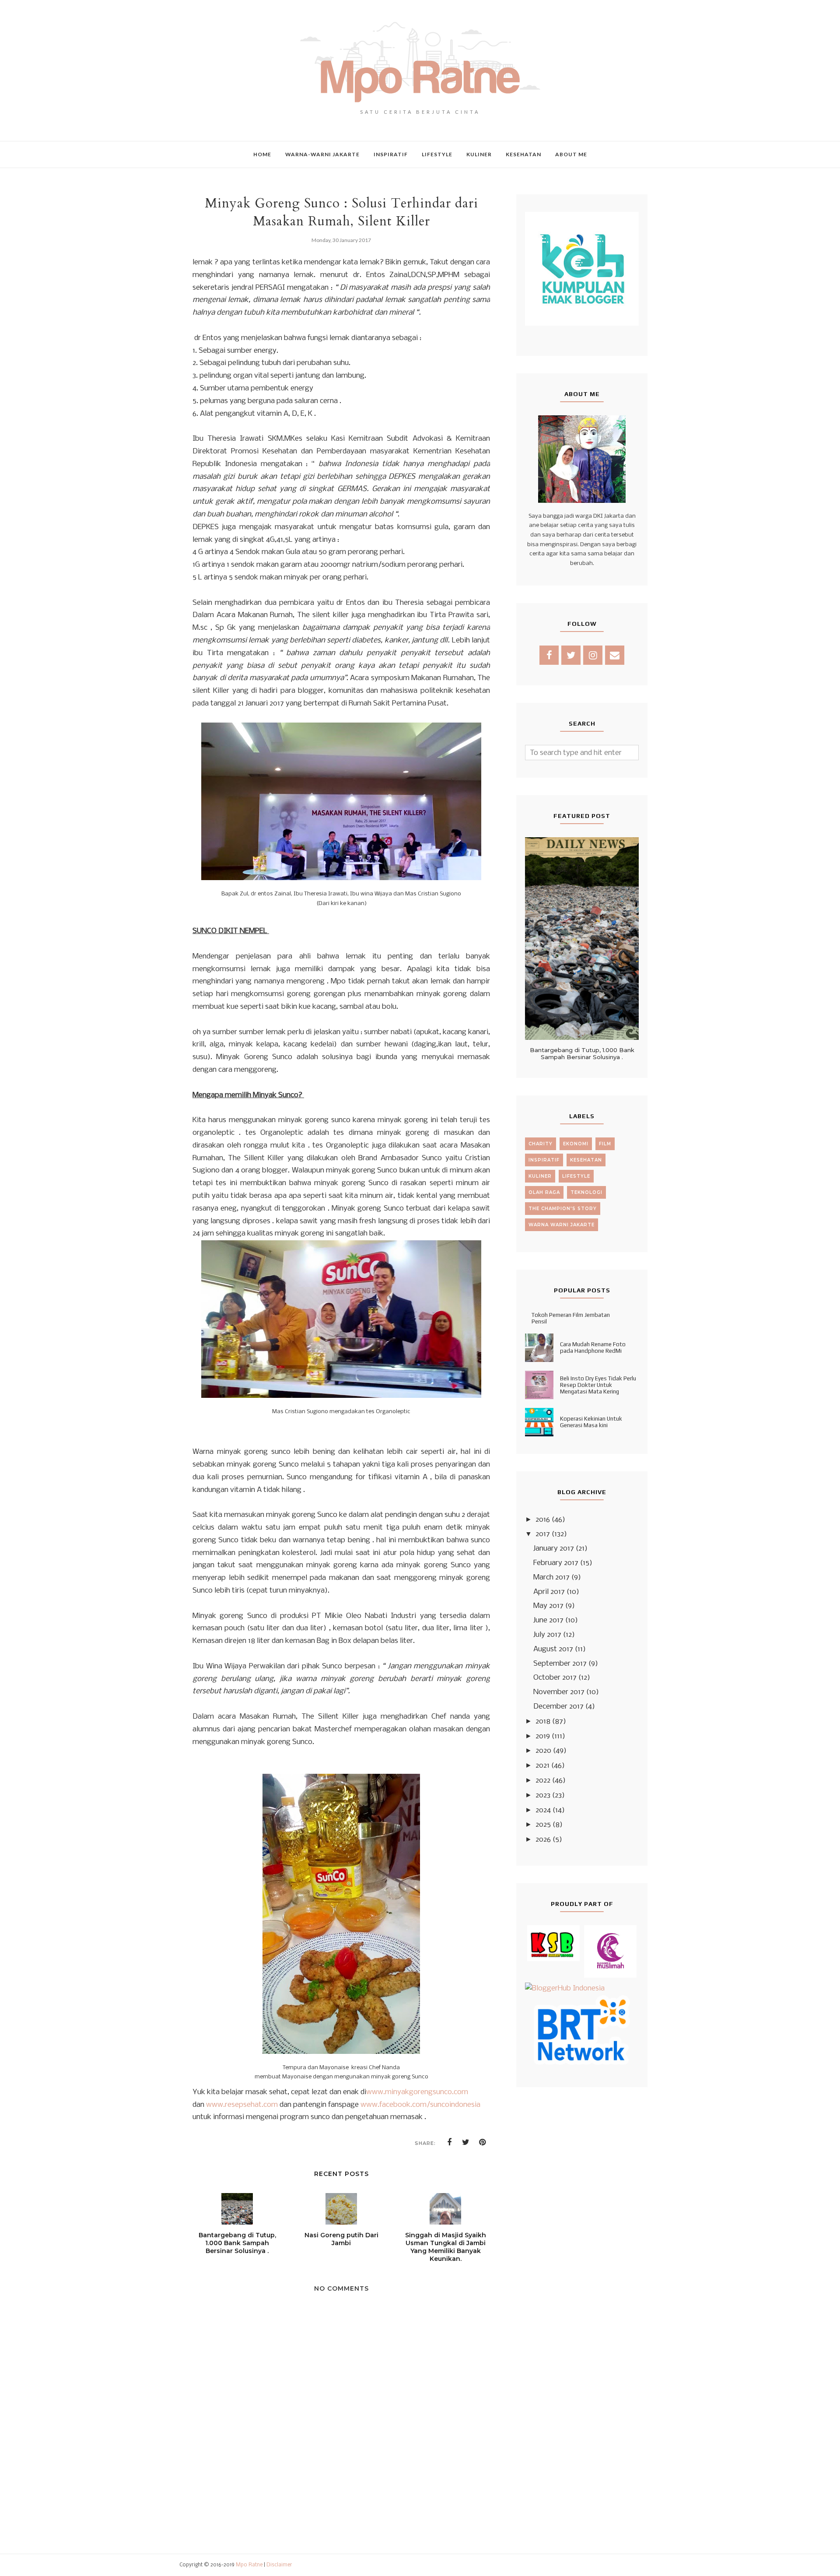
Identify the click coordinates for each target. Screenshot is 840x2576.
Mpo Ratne (249, 2565)
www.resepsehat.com (242, 2105)
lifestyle (576, 1176)
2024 (543, 1810)
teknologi (586, 1192)
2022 (543, 1781)
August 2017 (553, 1649)
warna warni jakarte (562, 1225)
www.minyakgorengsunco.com (417, 2092)
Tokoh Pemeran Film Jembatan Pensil (571, 1318)
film (605, 1144)
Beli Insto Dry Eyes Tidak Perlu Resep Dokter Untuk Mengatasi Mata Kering (598, 1385)
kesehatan (586, 1160)
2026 (543, 1840)
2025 (543, 1825)
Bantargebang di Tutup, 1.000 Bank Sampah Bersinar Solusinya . (582, 1053)
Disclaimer (279, 2565)
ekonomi (576, 1144)
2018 (543, 1721)
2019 (543, 1736)
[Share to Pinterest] (483, 2142)
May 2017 (548, 1606)
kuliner (540, 1176)
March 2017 (551, 1578)
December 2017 (558, 1707)
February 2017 (556, 1563)
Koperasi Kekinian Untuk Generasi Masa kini (591, 1422)
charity (541, 1144)
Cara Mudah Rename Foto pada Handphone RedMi (593, 1348)
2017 (543, 1534)
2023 (543, 1795)
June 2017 (548, 1620)
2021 (542, 1766)
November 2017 (559, 1692)
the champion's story (563, 1209)
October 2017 (555, 1678)
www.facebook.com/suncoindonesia (420, 2105)
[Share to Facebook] (449, 2142)
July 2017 (547, 1635)
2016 (543, 1520)
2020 (543, 1751)
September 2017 (560, 1664)
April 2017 (549, 1592)
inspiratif (544, 1160)
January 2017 (554, 1549)
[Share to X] (466, 2142)
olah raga (544, 1192)
